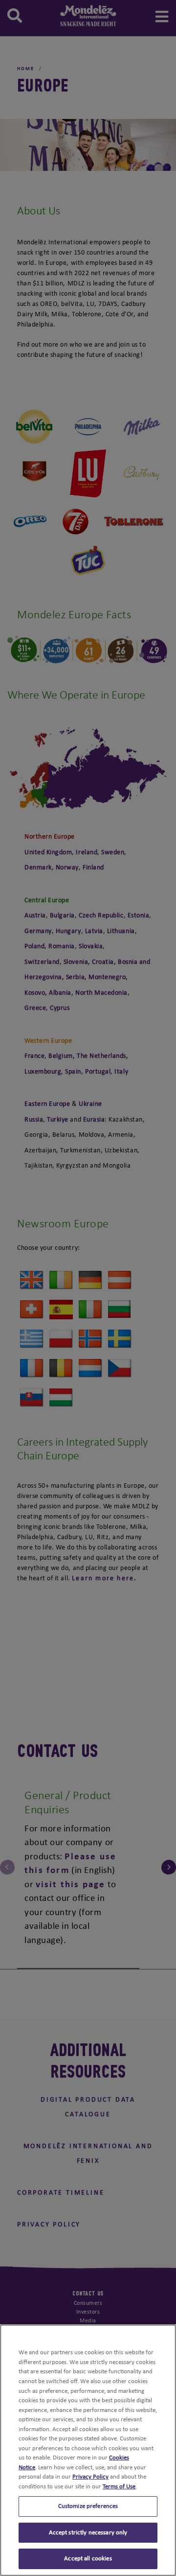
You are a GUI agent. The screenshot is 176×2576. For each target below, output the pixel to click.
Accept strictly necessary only (88, 2533)
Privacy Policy (90, 2477)
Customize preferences (88, 2506)
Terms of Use (119, 2487)
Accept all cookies (88, 2559)
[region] (88, 2450)
